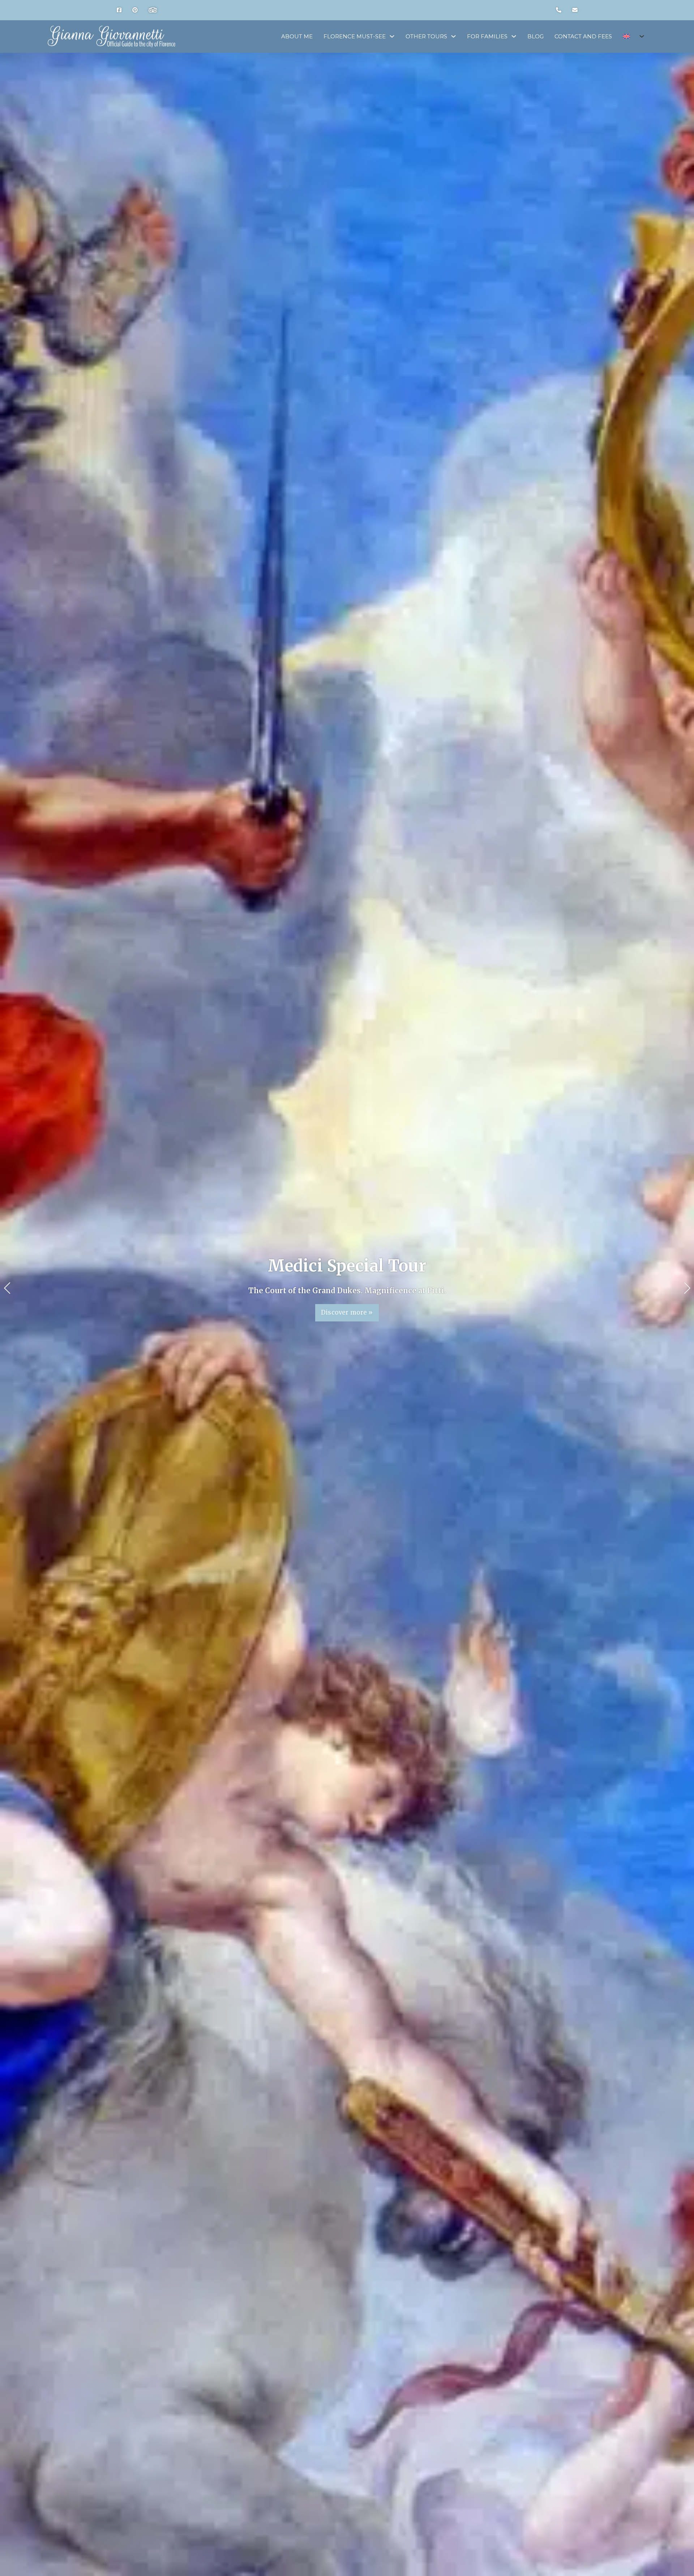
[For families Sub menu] (514, 36)
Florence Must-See (355, 36)
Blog (536, 36)
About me (297, 36)
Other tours (426, 36)
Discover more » (347, 1313)
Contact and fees (583, 36)
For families (487, 36)
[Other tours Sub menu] (453, 36)
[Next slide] (687, 1288)
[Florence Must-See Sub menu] (392, 36)
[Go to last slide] (7, 1288)
